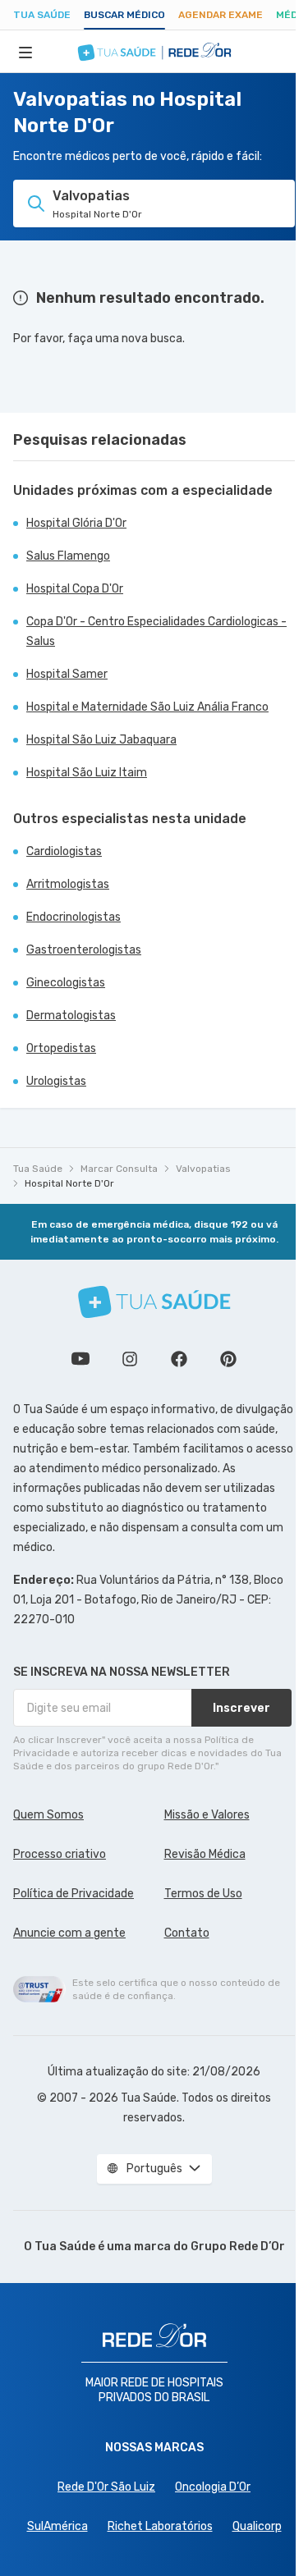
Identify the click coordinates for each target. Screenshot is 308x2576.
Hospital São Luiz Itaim (87, 773)
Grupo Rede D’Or (238, 2247)
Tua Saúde (42, 15)
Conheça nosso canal (80, 1359)
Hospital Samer (67, 674)
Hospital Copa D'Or (75, 589)
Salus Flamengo (68, 556)
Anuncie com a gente (69, 1933)
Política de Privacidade (74, 1894)
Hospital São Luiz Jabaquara (101, 740)
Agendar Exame (221, 15)
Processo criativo (60, 1854)
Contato (187, 1933)
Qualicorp (257, 2526)
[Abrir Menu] (25, 52)
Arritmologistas (68, 884)
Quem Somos (48, 1815)
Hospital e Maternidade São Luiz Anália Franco (147, 707)
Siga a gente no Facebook (179, 1359)
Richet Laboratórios (160, 2526)
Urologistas (56, 1081)
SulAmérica (57, 2526)
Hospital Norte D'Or (69, 1183)
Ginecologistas (66, 983)
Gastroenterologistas (84, 950)
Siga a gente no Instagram (130, 1359)
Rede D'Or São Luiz (106, 2487)
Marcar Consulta (119, 1169)
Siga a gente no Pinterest (228, 1359)
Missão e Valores (207, 1815)
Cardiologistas (64, 851)
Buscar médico (124, 15)
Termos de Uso (203, 1894)
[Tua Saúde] (154, 1302)
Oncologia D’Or (213, 2487)
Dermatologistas (71, 1016)
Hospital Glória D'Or (76, 523)
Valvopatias (203, 1169)
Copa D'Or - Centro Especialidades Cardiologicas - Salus (156, 631)
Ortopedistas (61, 1048)
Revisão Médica (205, 1854)
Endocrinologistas (74, 917)
